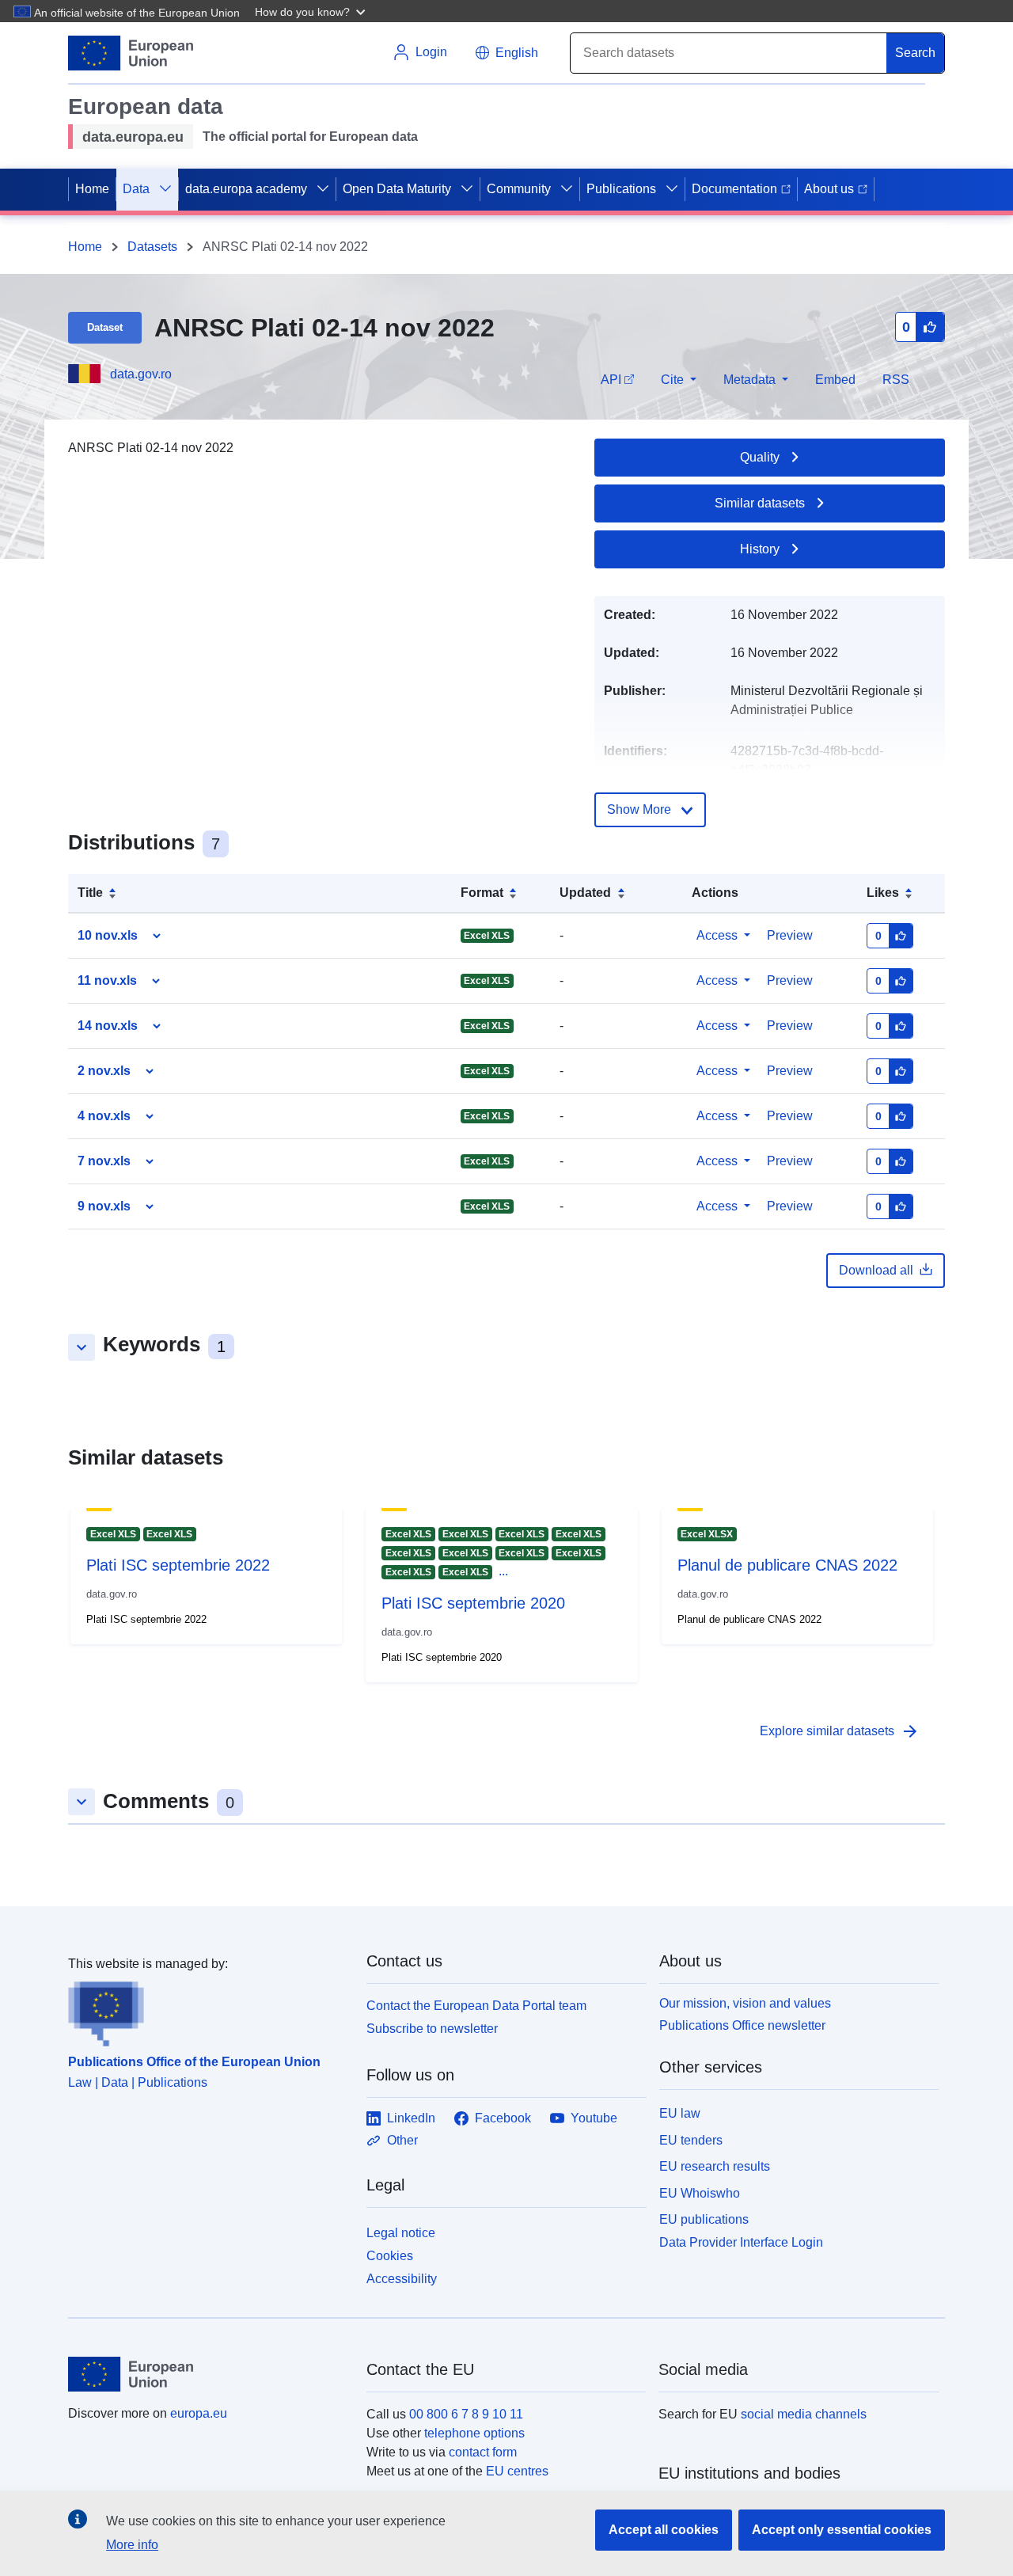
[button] (312, 11)
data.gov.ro (141, 374)
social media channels (804, 2414)
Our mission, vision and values (745, 2003)
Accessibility (402, 2279)
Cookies (390, 2256)
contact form (483, 2452)
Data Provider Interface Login (741, 2242)
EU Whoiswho (700, 2193)
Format (482, 893)
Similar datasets (760, 503)
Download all (876, 1270)
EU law (680, 2113)
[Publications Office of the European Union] (208, 2010)
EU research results (715, 2166)
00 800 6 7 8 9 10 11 (466, 2414)
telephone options (474, 2433)
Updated (585, 893)
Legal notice (401, 2233)
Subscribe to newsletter (432, 2029)
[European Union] (208, 2374)
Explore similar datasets (840, 1731)
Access (717, 935)
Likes (883, 893)
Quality (760, 457)
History (760, 549)
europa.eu (199, 2413)
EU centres (517, 2471)
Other (402, 2140)
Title (90, 893)
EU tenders (691, 2140)
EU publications (704, 2219)
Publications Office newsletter (742, 2025)
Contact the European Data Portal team (476, 2006)
